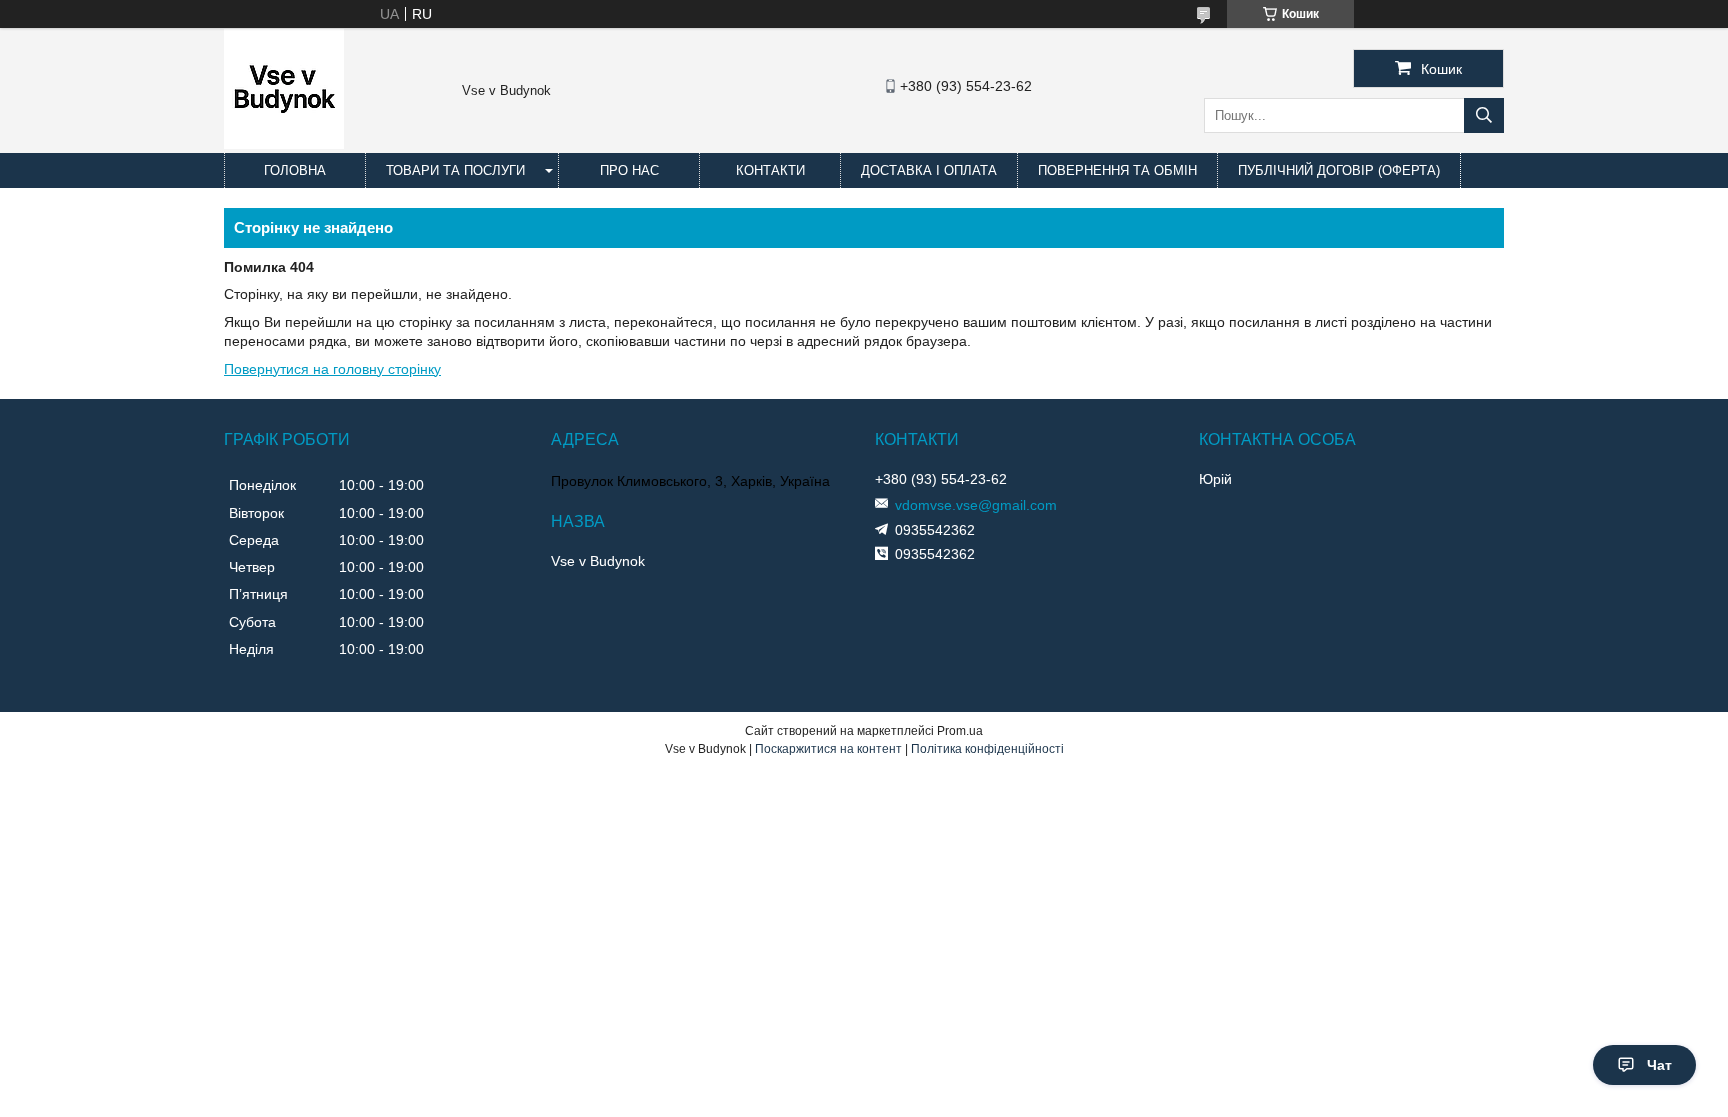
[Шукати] (1484, 115)
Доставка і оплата (929, 170)
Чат (1659, 1065)
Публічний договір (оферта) (1339, 170)
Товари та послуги (455, 170)
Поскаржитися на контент (828, 749)
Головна (295, 170)
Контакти (770, 170)
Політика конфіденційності (987, 749)
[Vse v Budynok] (284, 144)
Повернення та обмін (1117, 170)
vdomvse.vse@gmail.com (976, 505)
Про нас (629, 170)
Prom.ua (960, 731)
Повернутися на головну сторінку (332, 369)
